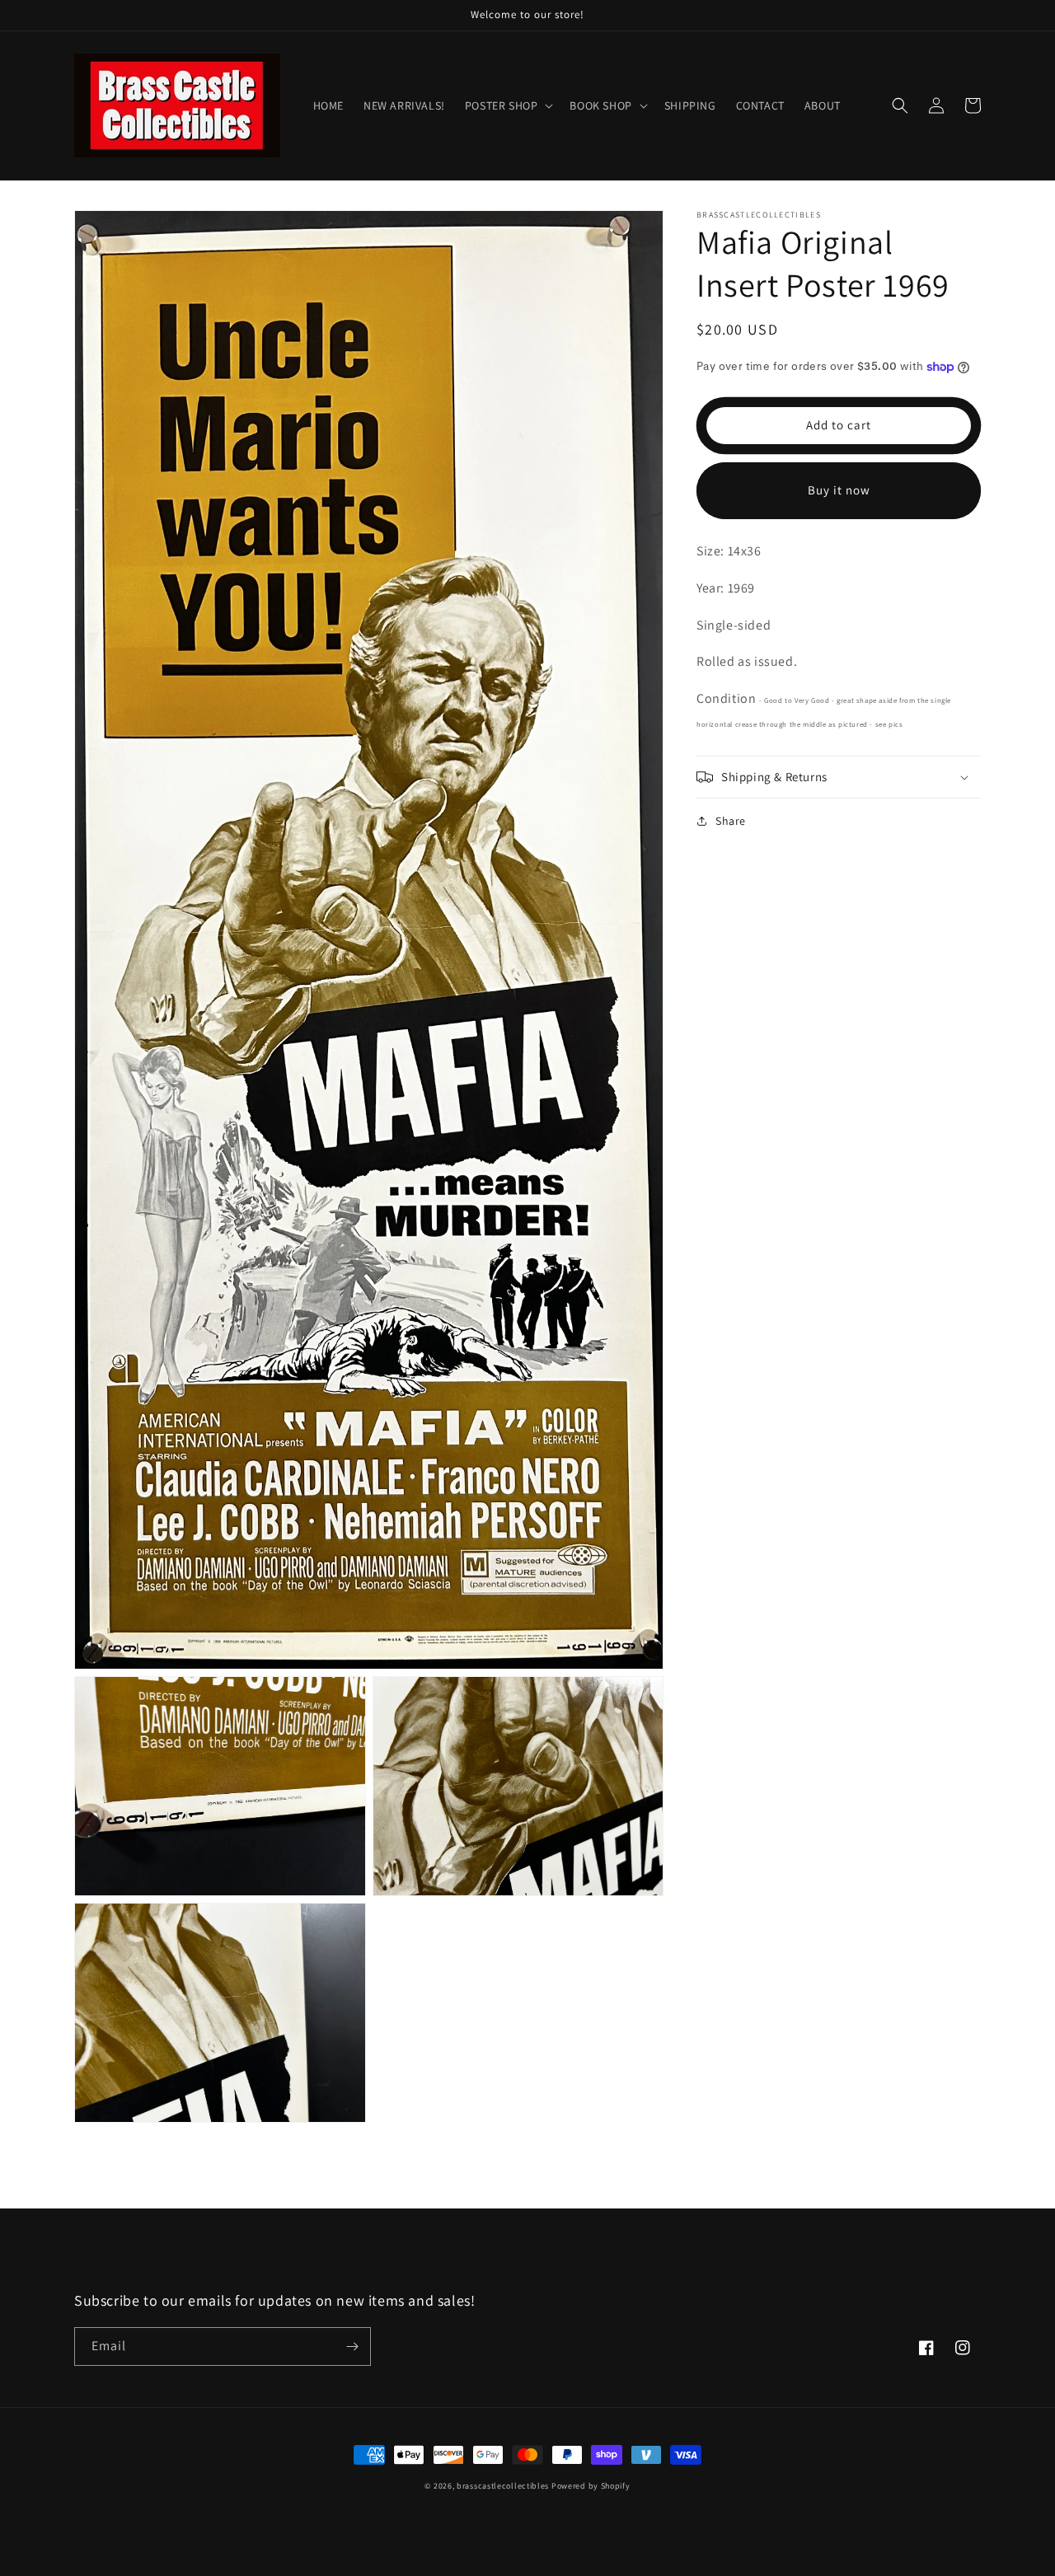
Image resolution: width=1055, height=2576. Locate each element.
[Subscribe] (352, 2347)
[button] (508, 105)
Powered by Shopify (591, 2486)
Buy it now (839, 491)
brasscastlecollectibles (503, 2486)
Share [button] (731, 821)
